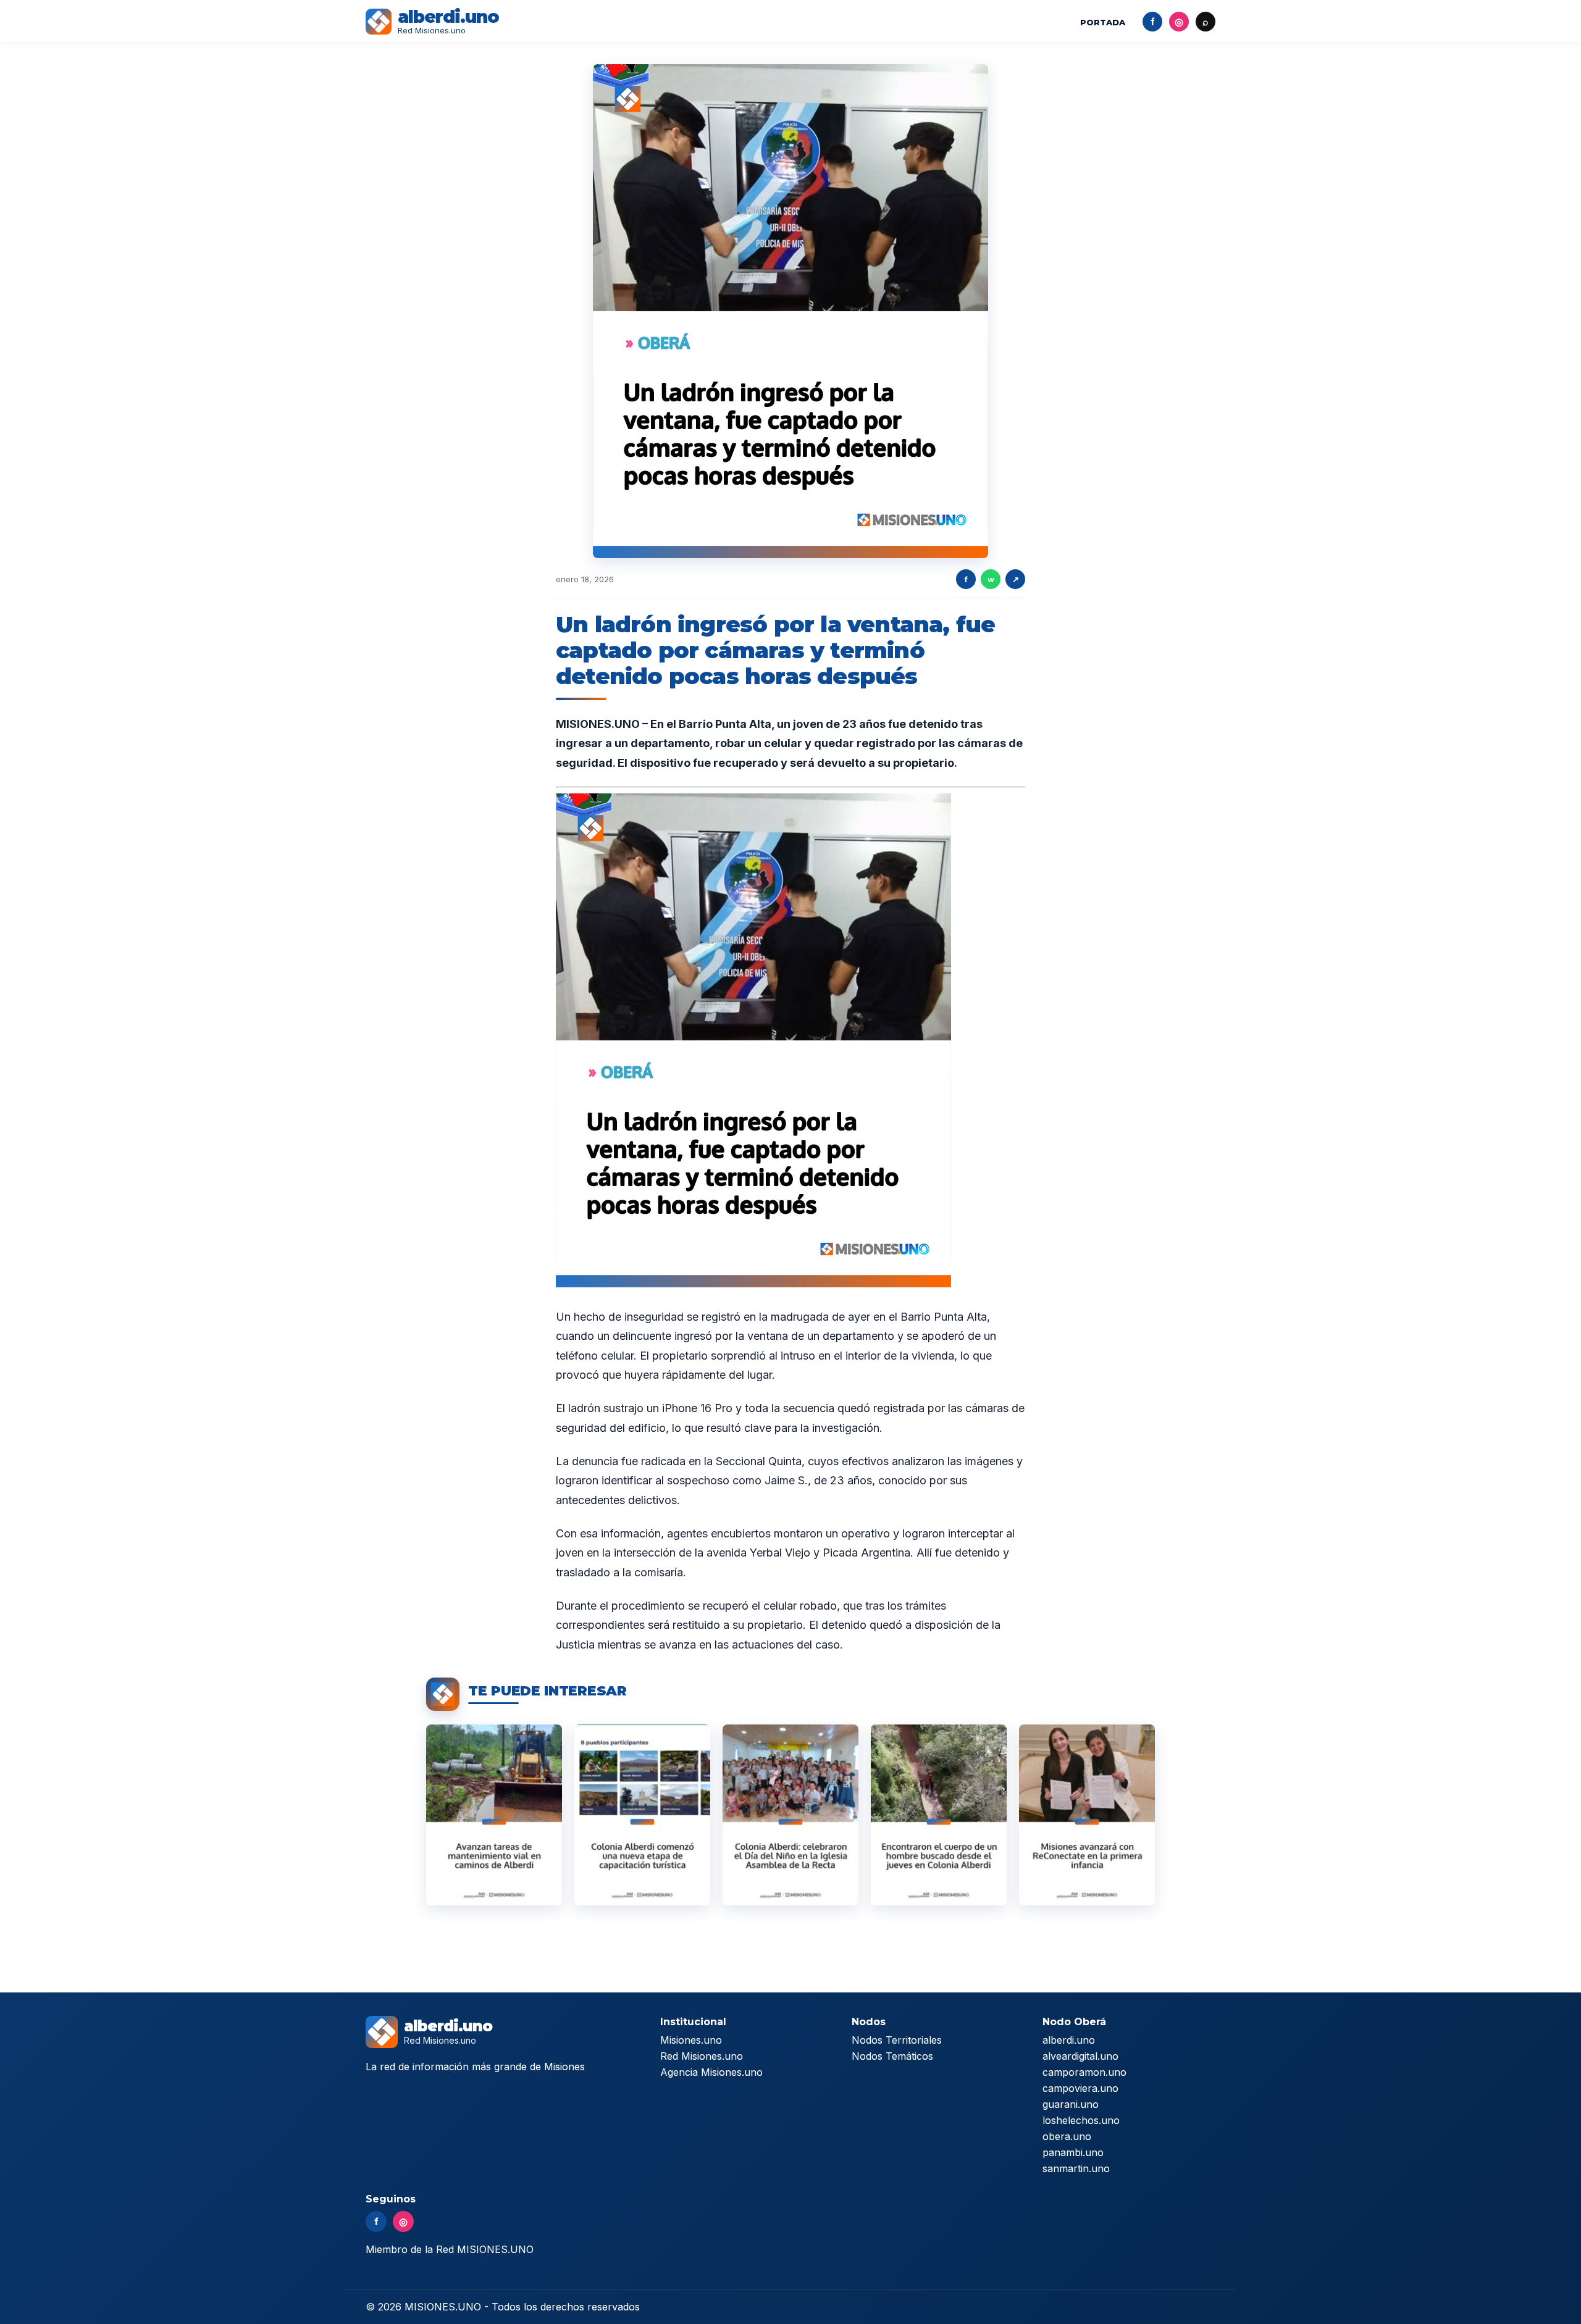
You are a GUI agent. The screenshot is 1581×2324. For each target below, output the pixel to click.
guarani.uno (1071, 2104)
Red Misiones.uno (702, 2056)
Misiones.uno (691, 2040)
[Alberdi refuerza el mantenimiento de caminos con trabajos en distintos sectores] (494, 1815)
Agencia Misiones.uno (711, 2072)
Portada (1103, 22)
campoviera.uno (1080, 2088)
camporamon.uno (1084, 2072)
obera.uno (1067, 2136)
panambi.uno (1073, 2152)
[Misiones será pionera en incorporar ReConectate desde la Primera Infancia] (1087, 1815)
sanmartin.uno (1076, 2168)
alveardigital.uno (1080, 2056)
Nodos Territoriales (897, 2040)
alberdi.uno (1069, 2040)
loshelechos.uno (1081, 2120)
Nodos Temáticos (892, 2056)
